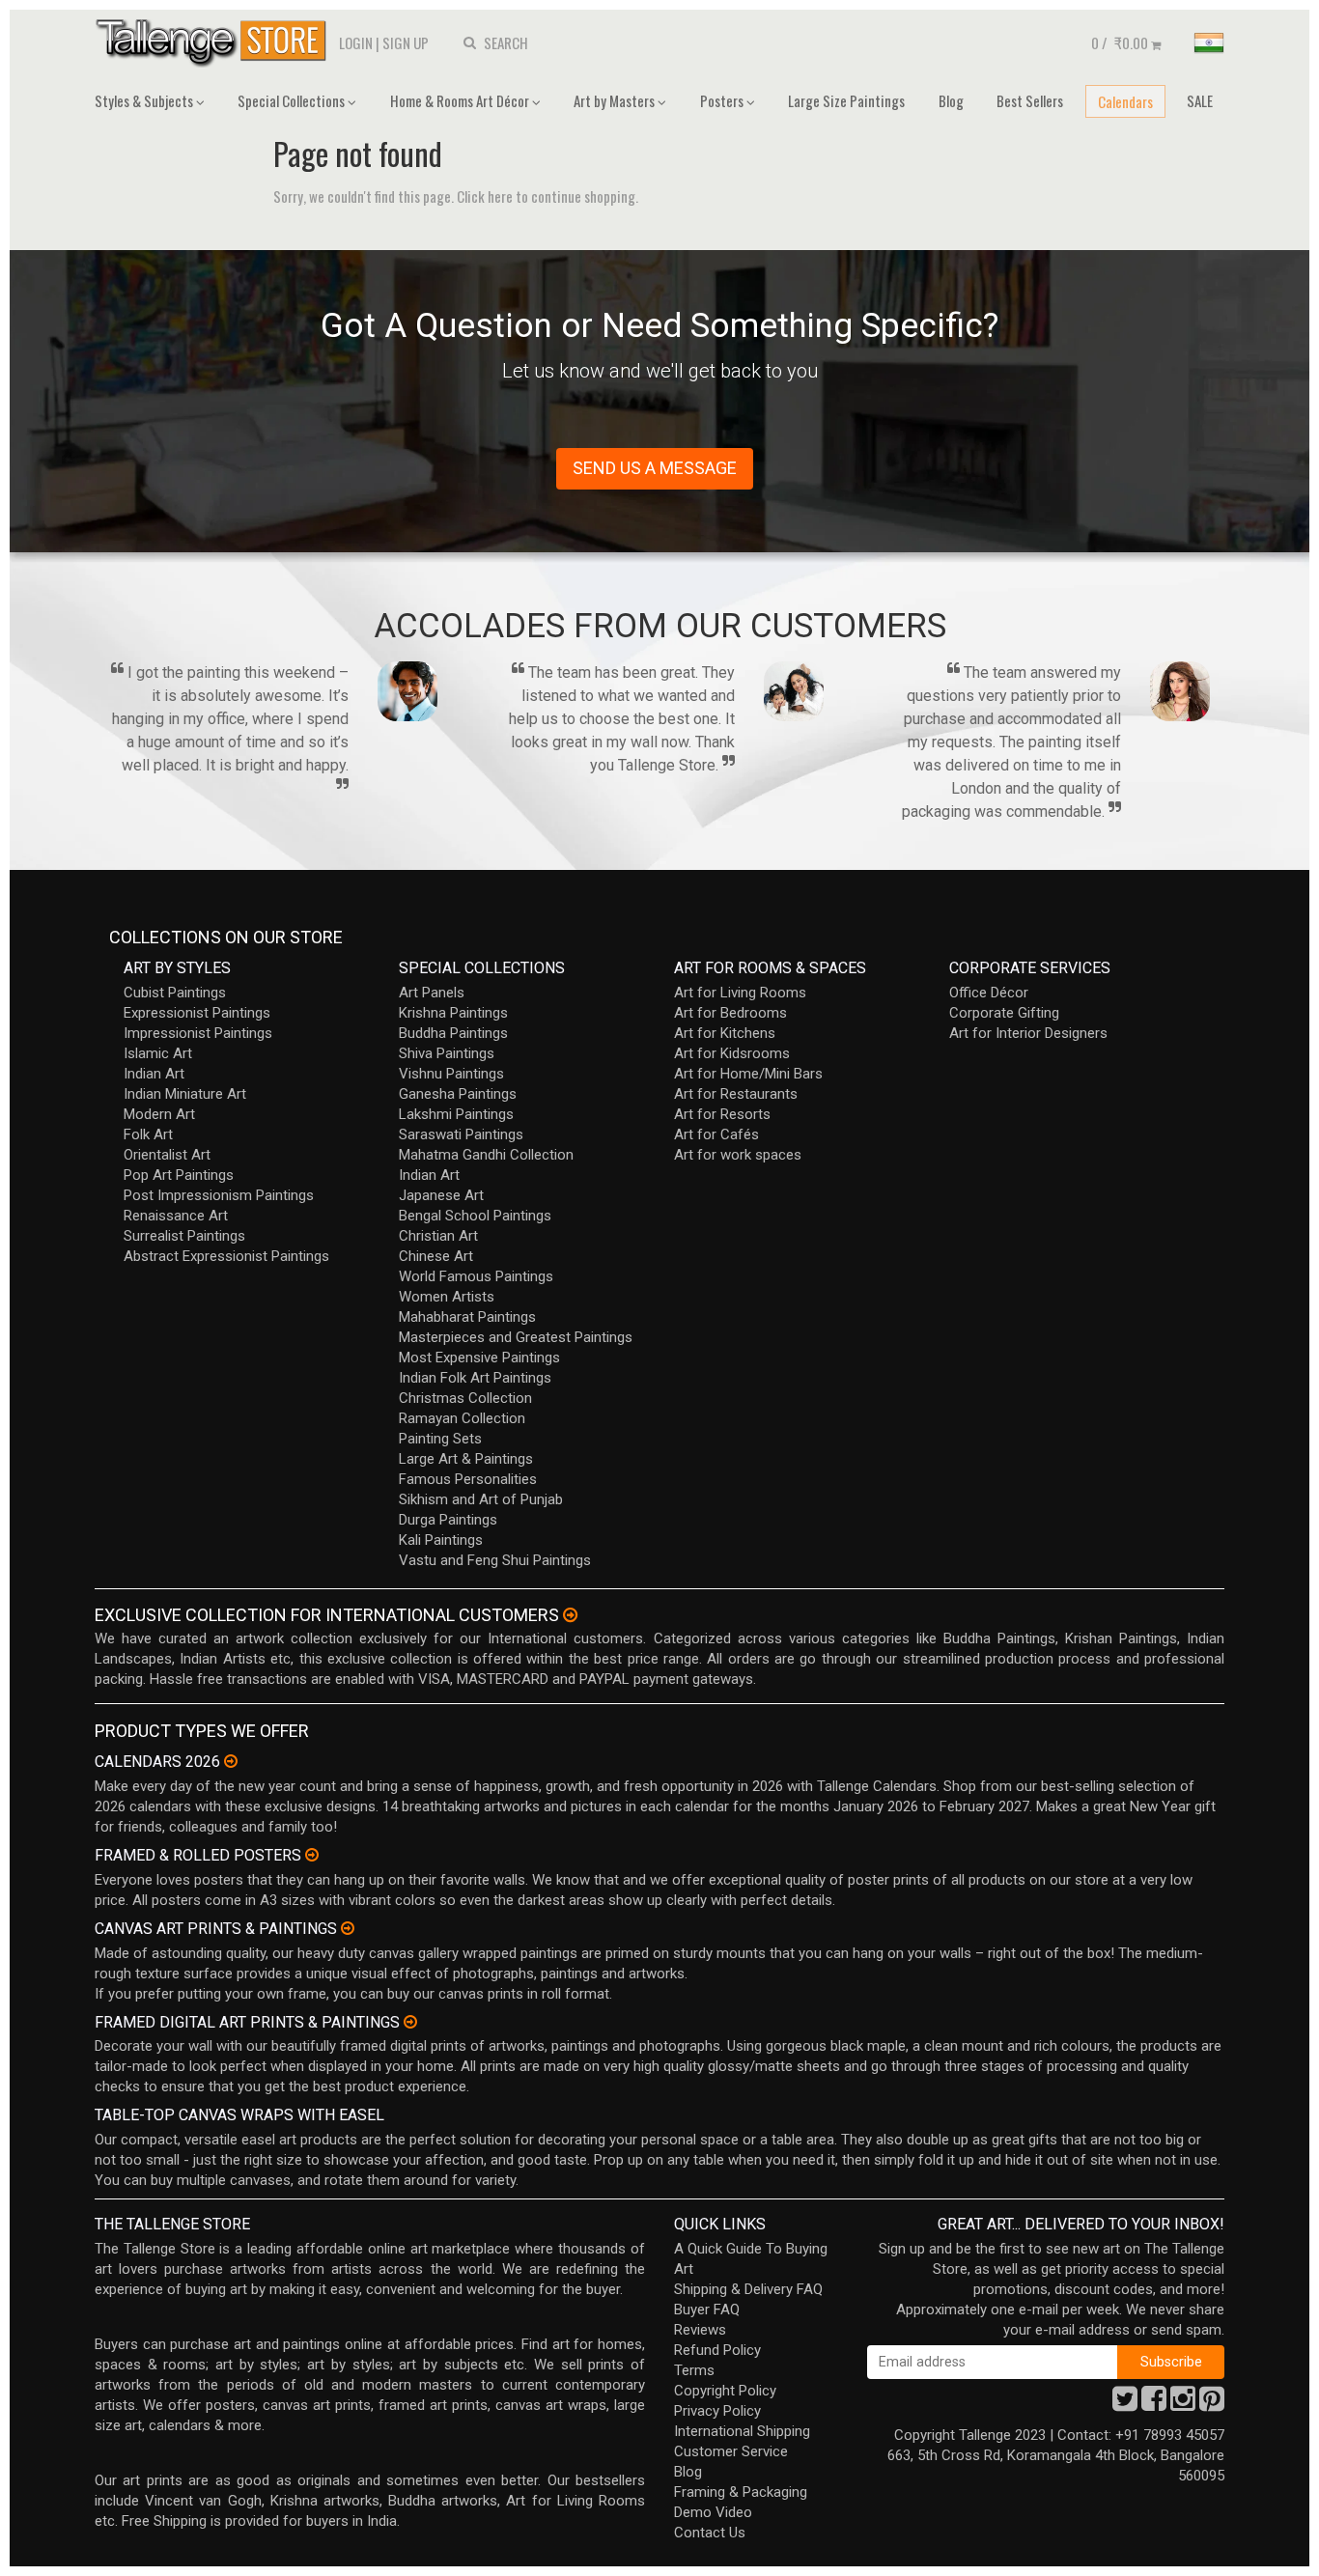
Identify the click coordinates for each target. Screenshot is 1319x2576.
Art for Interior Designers (1028, 1033)
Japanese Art (441, 1195)
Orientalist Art (167, 1155)
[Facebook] (1154, 2404)
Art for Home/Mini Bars (748, 1074)
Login (356, 42)
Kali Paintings (441, 1540)
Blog (951, 100)
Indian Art (154, 1074)
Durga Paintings (448, 1520)
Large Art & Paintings (466, 1459)
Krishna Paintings (453, 1013)
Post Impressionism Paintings (219, 1195)
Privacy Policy (717, 2411)
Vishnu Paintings (451, 1074)
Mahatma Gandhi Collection (486, 1155)
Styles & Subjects (145, 100)
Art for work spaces (738, 1155)
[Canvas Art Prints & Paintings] (348, 1928)
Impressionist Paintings (198, 1033)
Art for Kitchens (725, 1033)
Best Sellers (1030, 100)
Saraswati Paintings (461, 1134)
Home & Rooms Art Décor (461, 100)
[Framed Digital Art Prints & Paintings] (410, 2022)
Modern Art (159, 1114)
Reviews (700, 2330)
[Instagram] (1183, 2404)
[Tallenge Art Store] (215, 41)
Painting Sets (440, 1439)
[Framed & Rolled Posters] (312, 1855)
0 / (1120, 42)
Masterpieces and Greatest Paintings (516, 1337)
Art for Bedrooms (730, 1013)
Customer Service (731, 2451)
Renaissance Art (176, 1216)
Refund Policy (717, 2350)
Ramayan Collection (462, 1418)
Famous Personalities (468, 1479)
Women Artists (447, 1297)
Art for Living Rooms (740, 993)
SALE (1200, 100)
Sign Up (406, 42)
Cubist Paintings (175, 993)
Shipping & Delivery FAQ (748, 2289)
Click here (485, 196)
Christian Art (438, 1236)
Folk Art (148, 1134)
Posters (723, 100)
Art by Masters (616, 100)
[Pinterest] (1212, 2404)
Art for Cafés (716, 1134)
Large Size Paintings (846, 100)
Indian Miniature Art (185, 1094)
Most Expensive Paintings (479, 1358)
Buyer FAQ (707, 2310)
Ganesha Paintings (458, 1094)
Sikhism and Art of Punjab (481, 1499)
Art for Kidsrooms (732, 1053)
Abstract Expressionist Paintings (226, 1256)
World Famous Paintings (476, 1276)
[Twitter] (1125, 2404)
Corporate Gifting (1004, 1013)
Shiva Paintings (447, 1053)
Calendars (1125, 101)
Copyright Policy (725, 2391)
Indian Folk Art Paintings (475, 1378)
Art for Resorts (722, 1114)
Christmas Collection (465, 1398)
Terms (694, 2370)
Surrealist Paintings (184, 1236)
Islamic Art (158, 1053)
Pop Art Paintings (179, 1175)
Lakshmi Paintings (456, 1114)
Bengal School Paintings (475, 1216)
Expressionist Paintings (197, 1013)
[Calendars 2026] (231, 1761)
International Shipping (742, 2431)
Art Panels (432, 993)
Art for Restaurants (736, 1094)
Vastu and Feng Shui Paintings (495, 1560)
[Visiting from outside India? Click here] (570, 1615)
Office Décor (989, 993)
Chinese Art (436, 1256)
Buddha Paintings (453, 1033)
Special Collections (293, 100)
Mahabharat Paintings (467, 1317)
